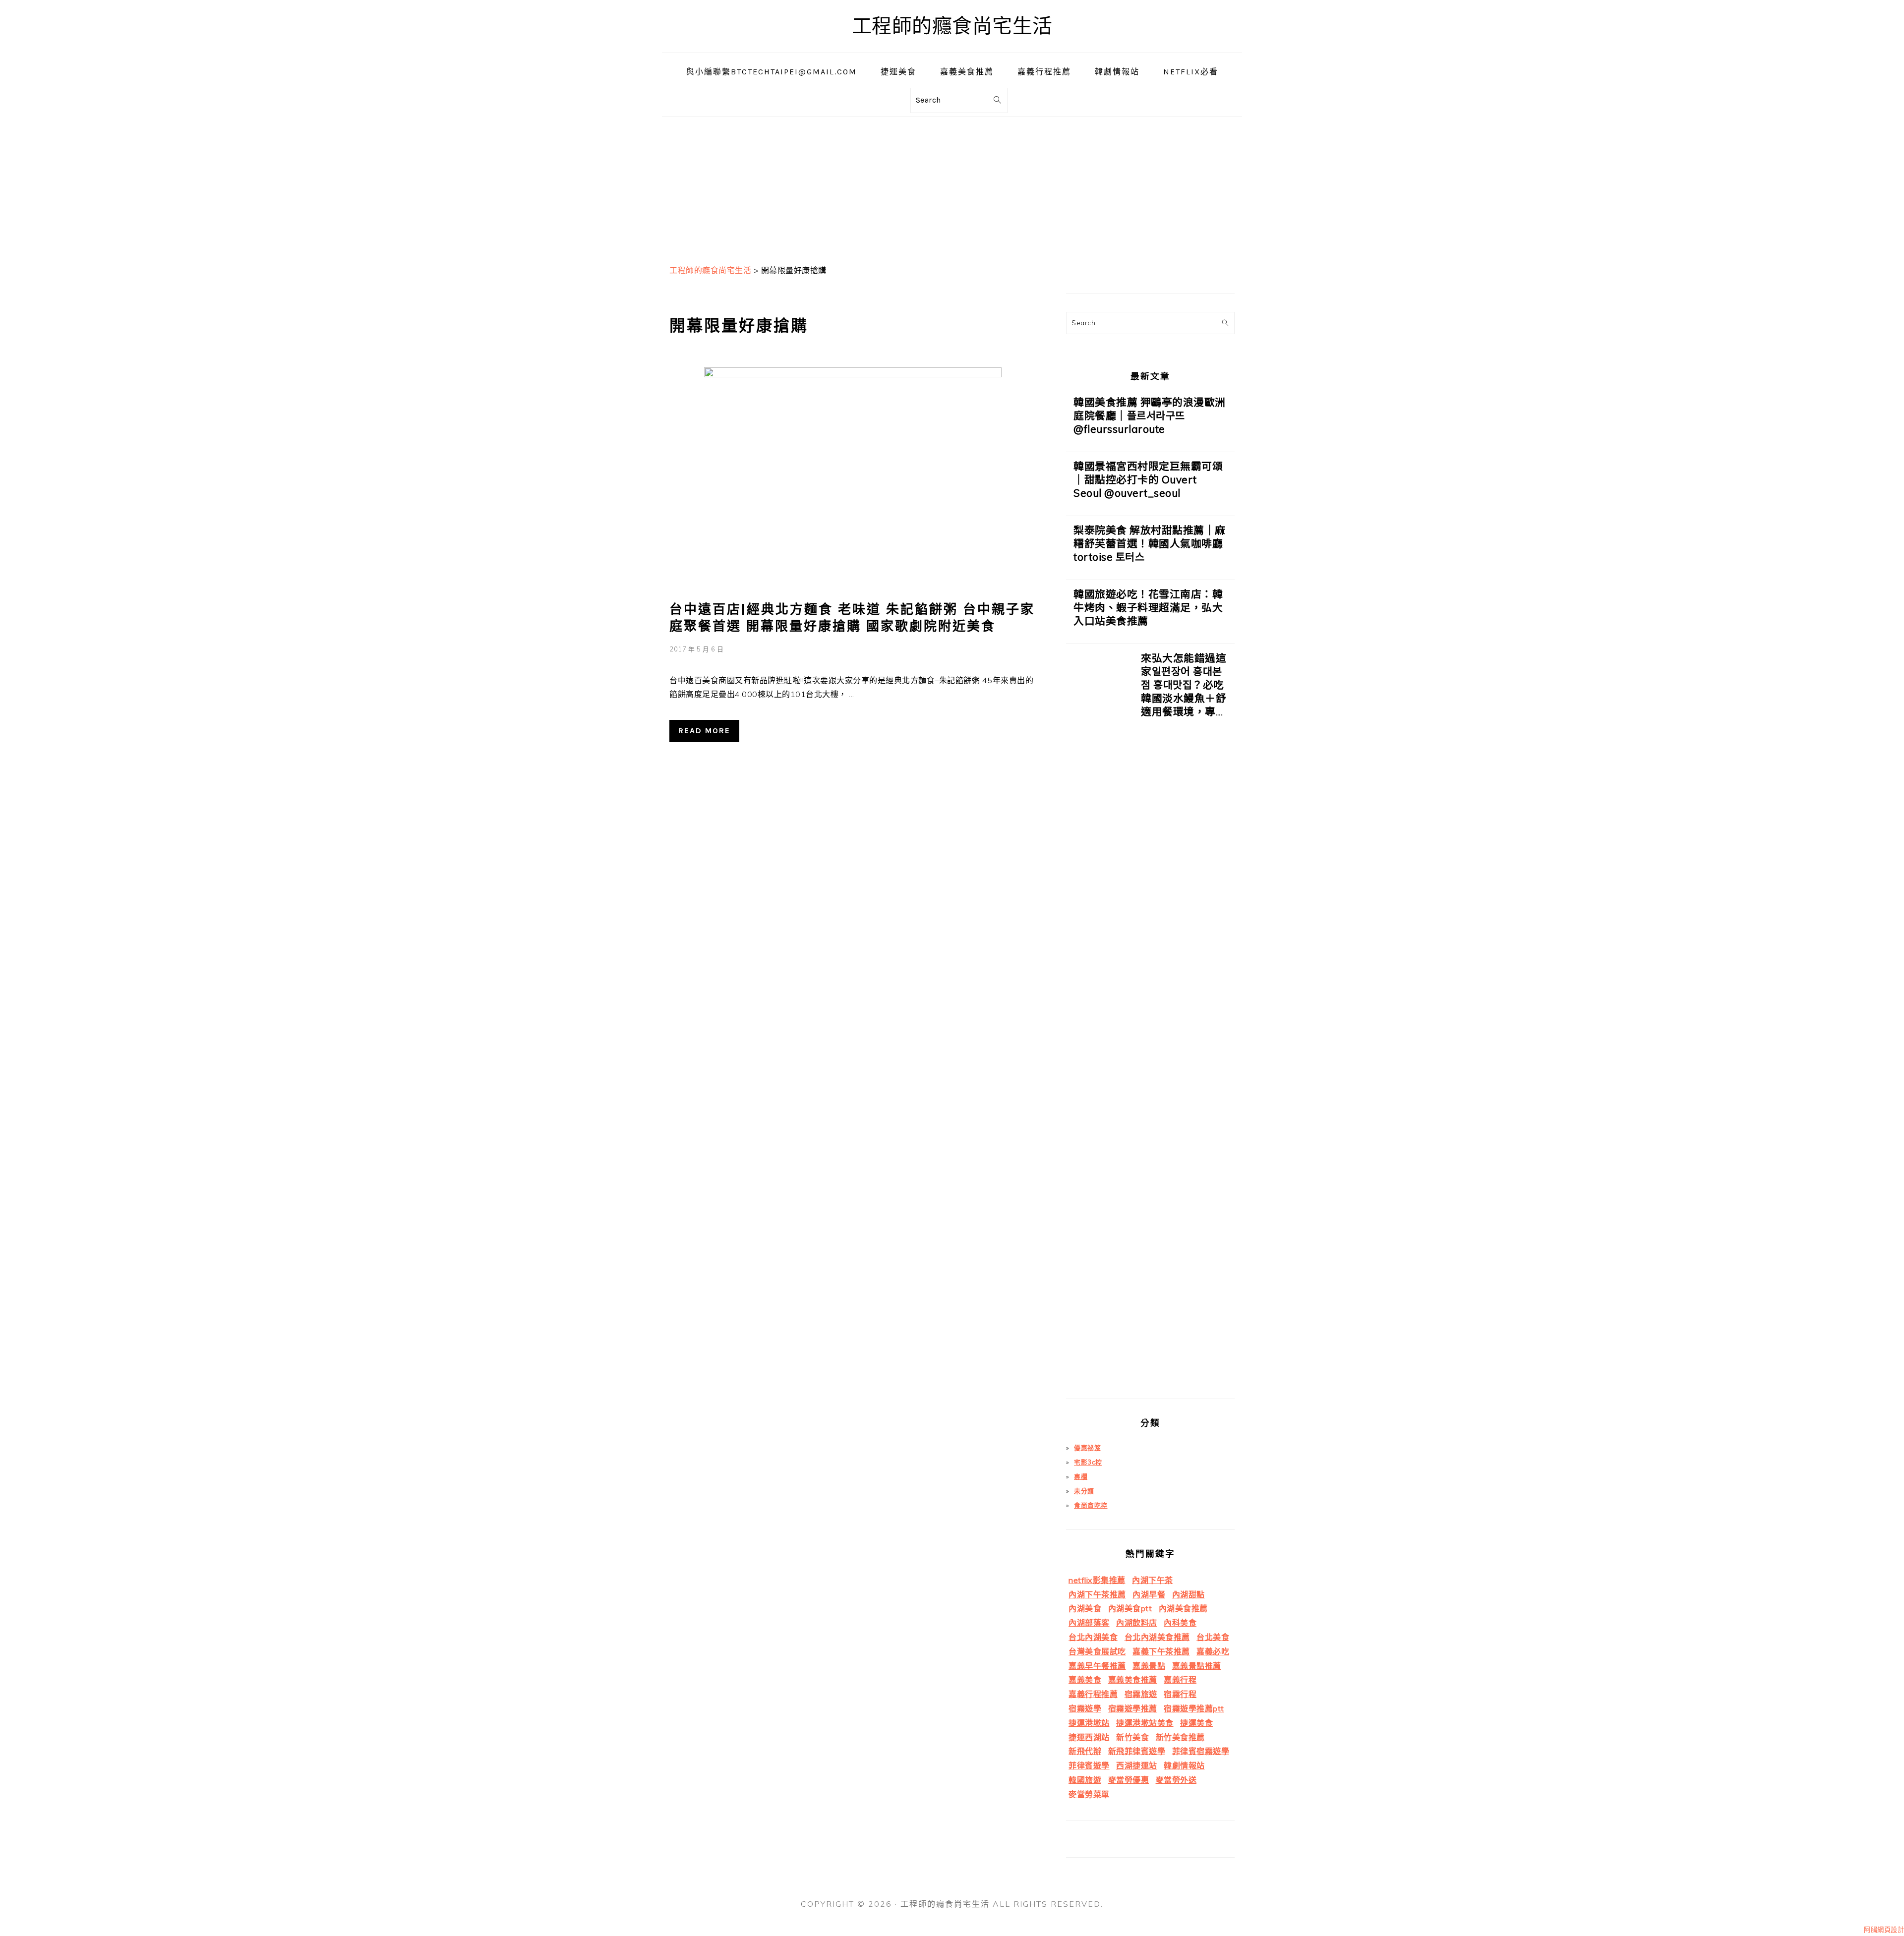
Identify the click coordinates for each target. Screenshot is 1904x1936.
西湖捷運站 (1137, 1765)
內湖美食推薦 (1183, 1608)
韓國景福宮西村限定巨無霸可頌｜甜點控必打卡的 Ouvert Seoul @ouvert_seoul (1148, 479)
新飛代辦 (1085, 1751)
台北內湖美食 (1093, 1637)
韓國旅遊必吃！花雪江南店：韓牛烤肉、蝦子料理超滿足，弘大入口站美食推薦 (1148, 607)
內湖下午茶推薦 (1097, 1594)
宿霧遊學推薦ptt (1194, 1708)
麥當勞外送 (1176, 1780)
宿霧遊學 (1085, 1708)
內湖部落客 (1089, 1623)
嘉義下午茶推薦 (1161, 1651)
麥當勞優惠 (1129, 1780)
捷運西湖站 (1089, 1737)
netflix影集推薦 (1097, 1580)
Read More (704, 731)
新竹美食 (1132, 1737)
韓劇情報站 (1184, 1765)
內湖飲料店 (1137, 1623)
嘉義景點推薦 (1197, 1666)
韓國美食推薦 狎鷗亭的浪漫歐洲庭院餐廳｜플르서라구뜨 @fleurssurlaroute (1150, 415)
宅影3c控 (1088, 1462)
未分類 (1084, 1491)
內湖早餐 (1149, 1594)
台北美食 (1213, 1637)
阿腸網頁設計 (1884, 1930)
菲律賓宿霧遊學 (1201, 1751)
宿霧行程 (1180, 1694)
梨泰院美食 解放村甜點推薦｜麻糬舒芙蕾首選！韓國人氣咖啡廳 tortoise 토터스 (1150, 543)
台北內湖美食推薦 (1157, 1637)
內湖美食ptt (1130, 1608)
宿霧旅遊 (1141, 1694)
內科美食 (1180, 1623)
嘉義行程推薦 (1093, 1694)
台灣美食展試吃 (1097, 1651)
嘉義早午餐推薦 (1097, 1666)
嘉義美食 (1085, 1680)
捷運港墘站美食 (1145, 1723)
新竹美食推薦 (1180, 1737)
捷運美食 (1196, 1723)
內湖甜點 (1189, 1594)
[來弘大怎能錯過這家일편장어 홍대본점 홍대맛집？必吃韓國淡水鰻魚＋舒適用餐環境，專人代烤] (1100, 1025)
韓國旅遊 (1085, 1780)
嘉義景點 (1149, 1666)
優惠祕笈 (1087, 1448)
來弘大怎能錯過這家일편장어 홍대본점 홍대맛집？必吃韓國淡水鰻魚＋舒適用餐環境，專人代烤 (1184, 691)
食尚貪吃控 (1091, 1505)
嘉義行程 (1180, 1680)
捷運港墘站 (1089, 1723)
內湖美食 (1085, 1608)
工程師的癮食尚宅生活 (952, 26)
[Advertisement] (952, 186)
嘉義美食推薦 (1133, 1680)
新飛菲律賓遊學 (1137, 1751)
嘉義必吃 (1213, 1651)
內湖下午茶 (1153, 1580)
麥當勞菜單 (1089, 1794)
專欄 (1081, 1476)
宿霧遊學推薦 (1133, 1708)
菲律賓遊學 (1089, 1765)
